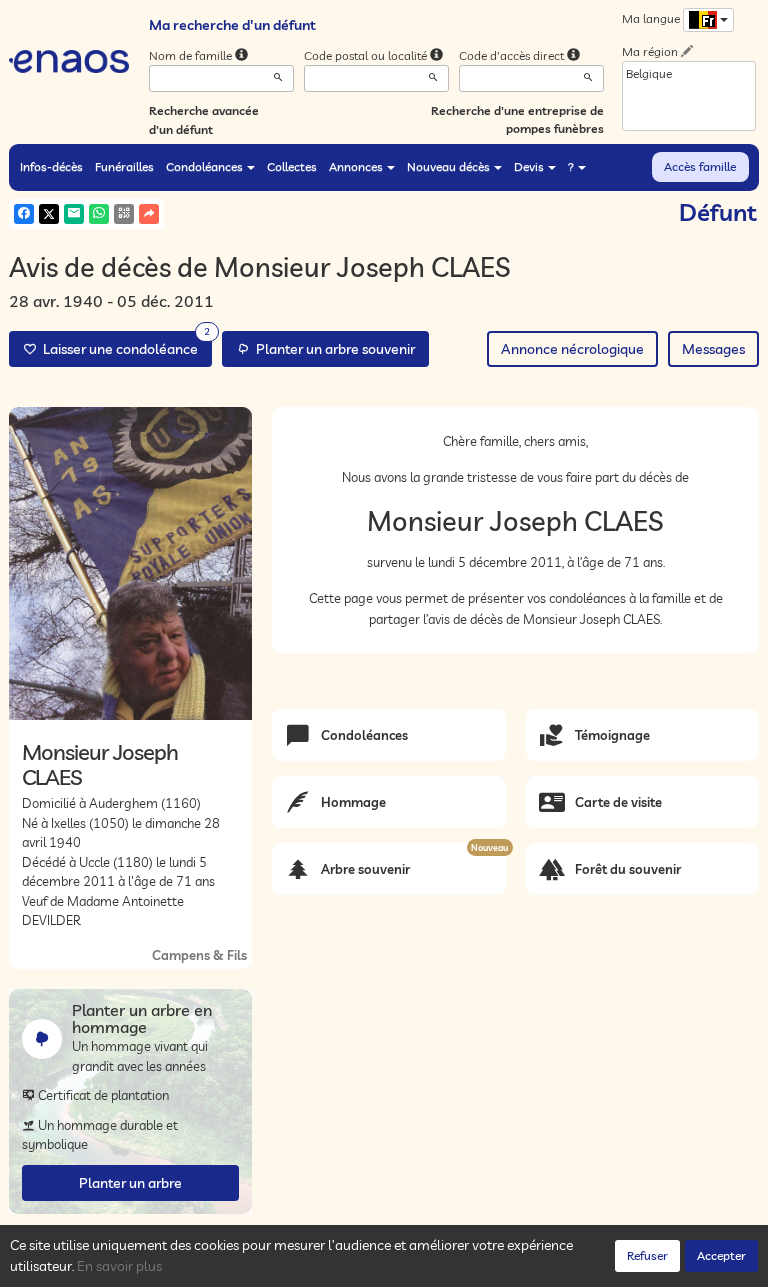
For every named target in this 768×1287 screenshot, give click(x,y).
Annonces (356, 166)
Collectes (292, 166)
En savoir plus (119, 1266)
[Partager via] (149, 214)
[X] (49, 214)
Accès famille (700, 166)
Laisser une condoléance (123, 344)
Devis (529, 166)
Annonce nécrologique (572, 349)
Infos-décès (51, 166)
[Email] (74, 214)
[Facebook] (24, 214)
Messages (713, 349)
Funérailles (124, 166)
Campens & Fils (199, 955)
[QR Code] (124, 214)
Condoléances (204, 166)
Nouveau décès (448, 166)
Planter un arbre (130, 1183)
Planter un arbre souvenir (332, 349)
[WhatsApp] (99, 214)
